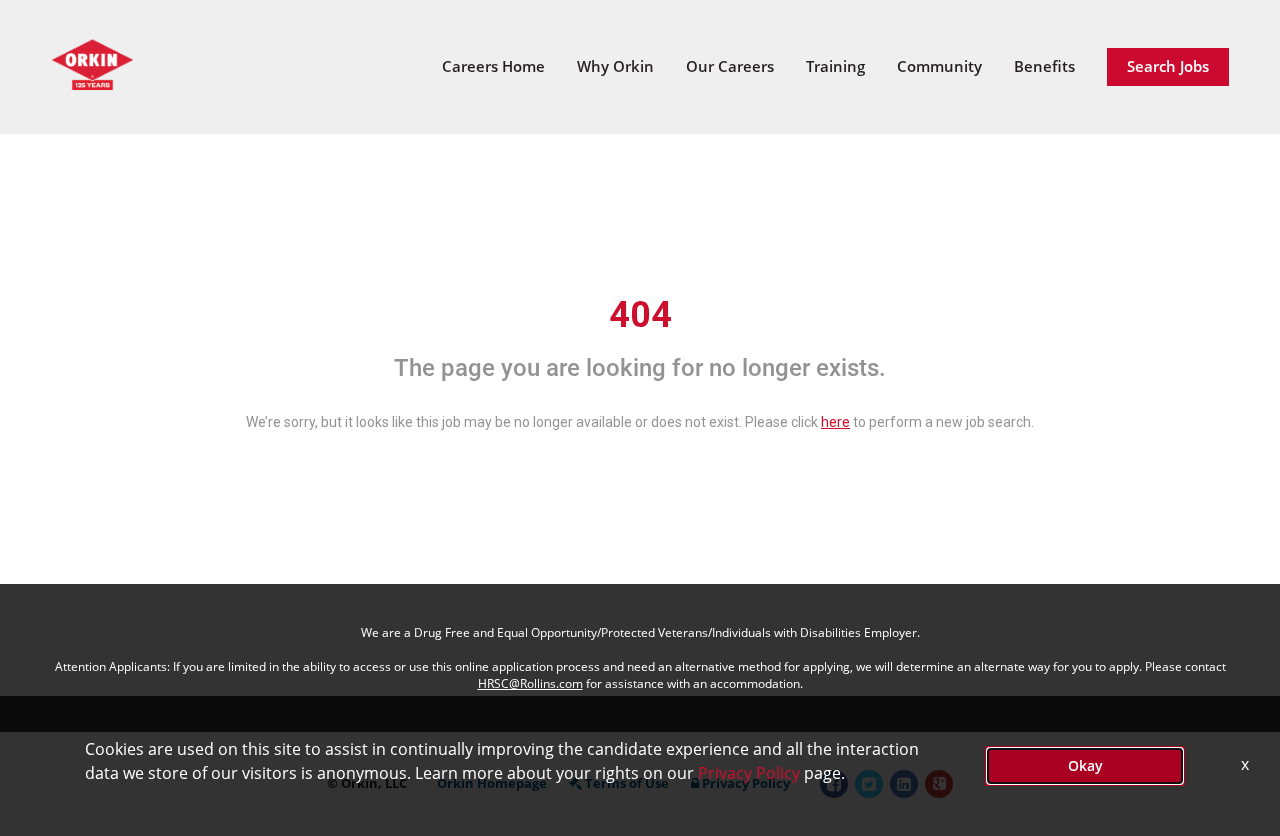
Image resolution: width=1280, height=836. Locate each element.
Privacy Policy (749, 773)
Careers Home (493, 66)
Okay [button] (1085, 765)
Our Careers (730, 66)
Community (939, 66)
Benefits (1044, 66)
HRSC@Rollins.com (530, 683)
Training (835, 66)
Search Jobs (1168, 66)
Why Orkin (615, 66)
